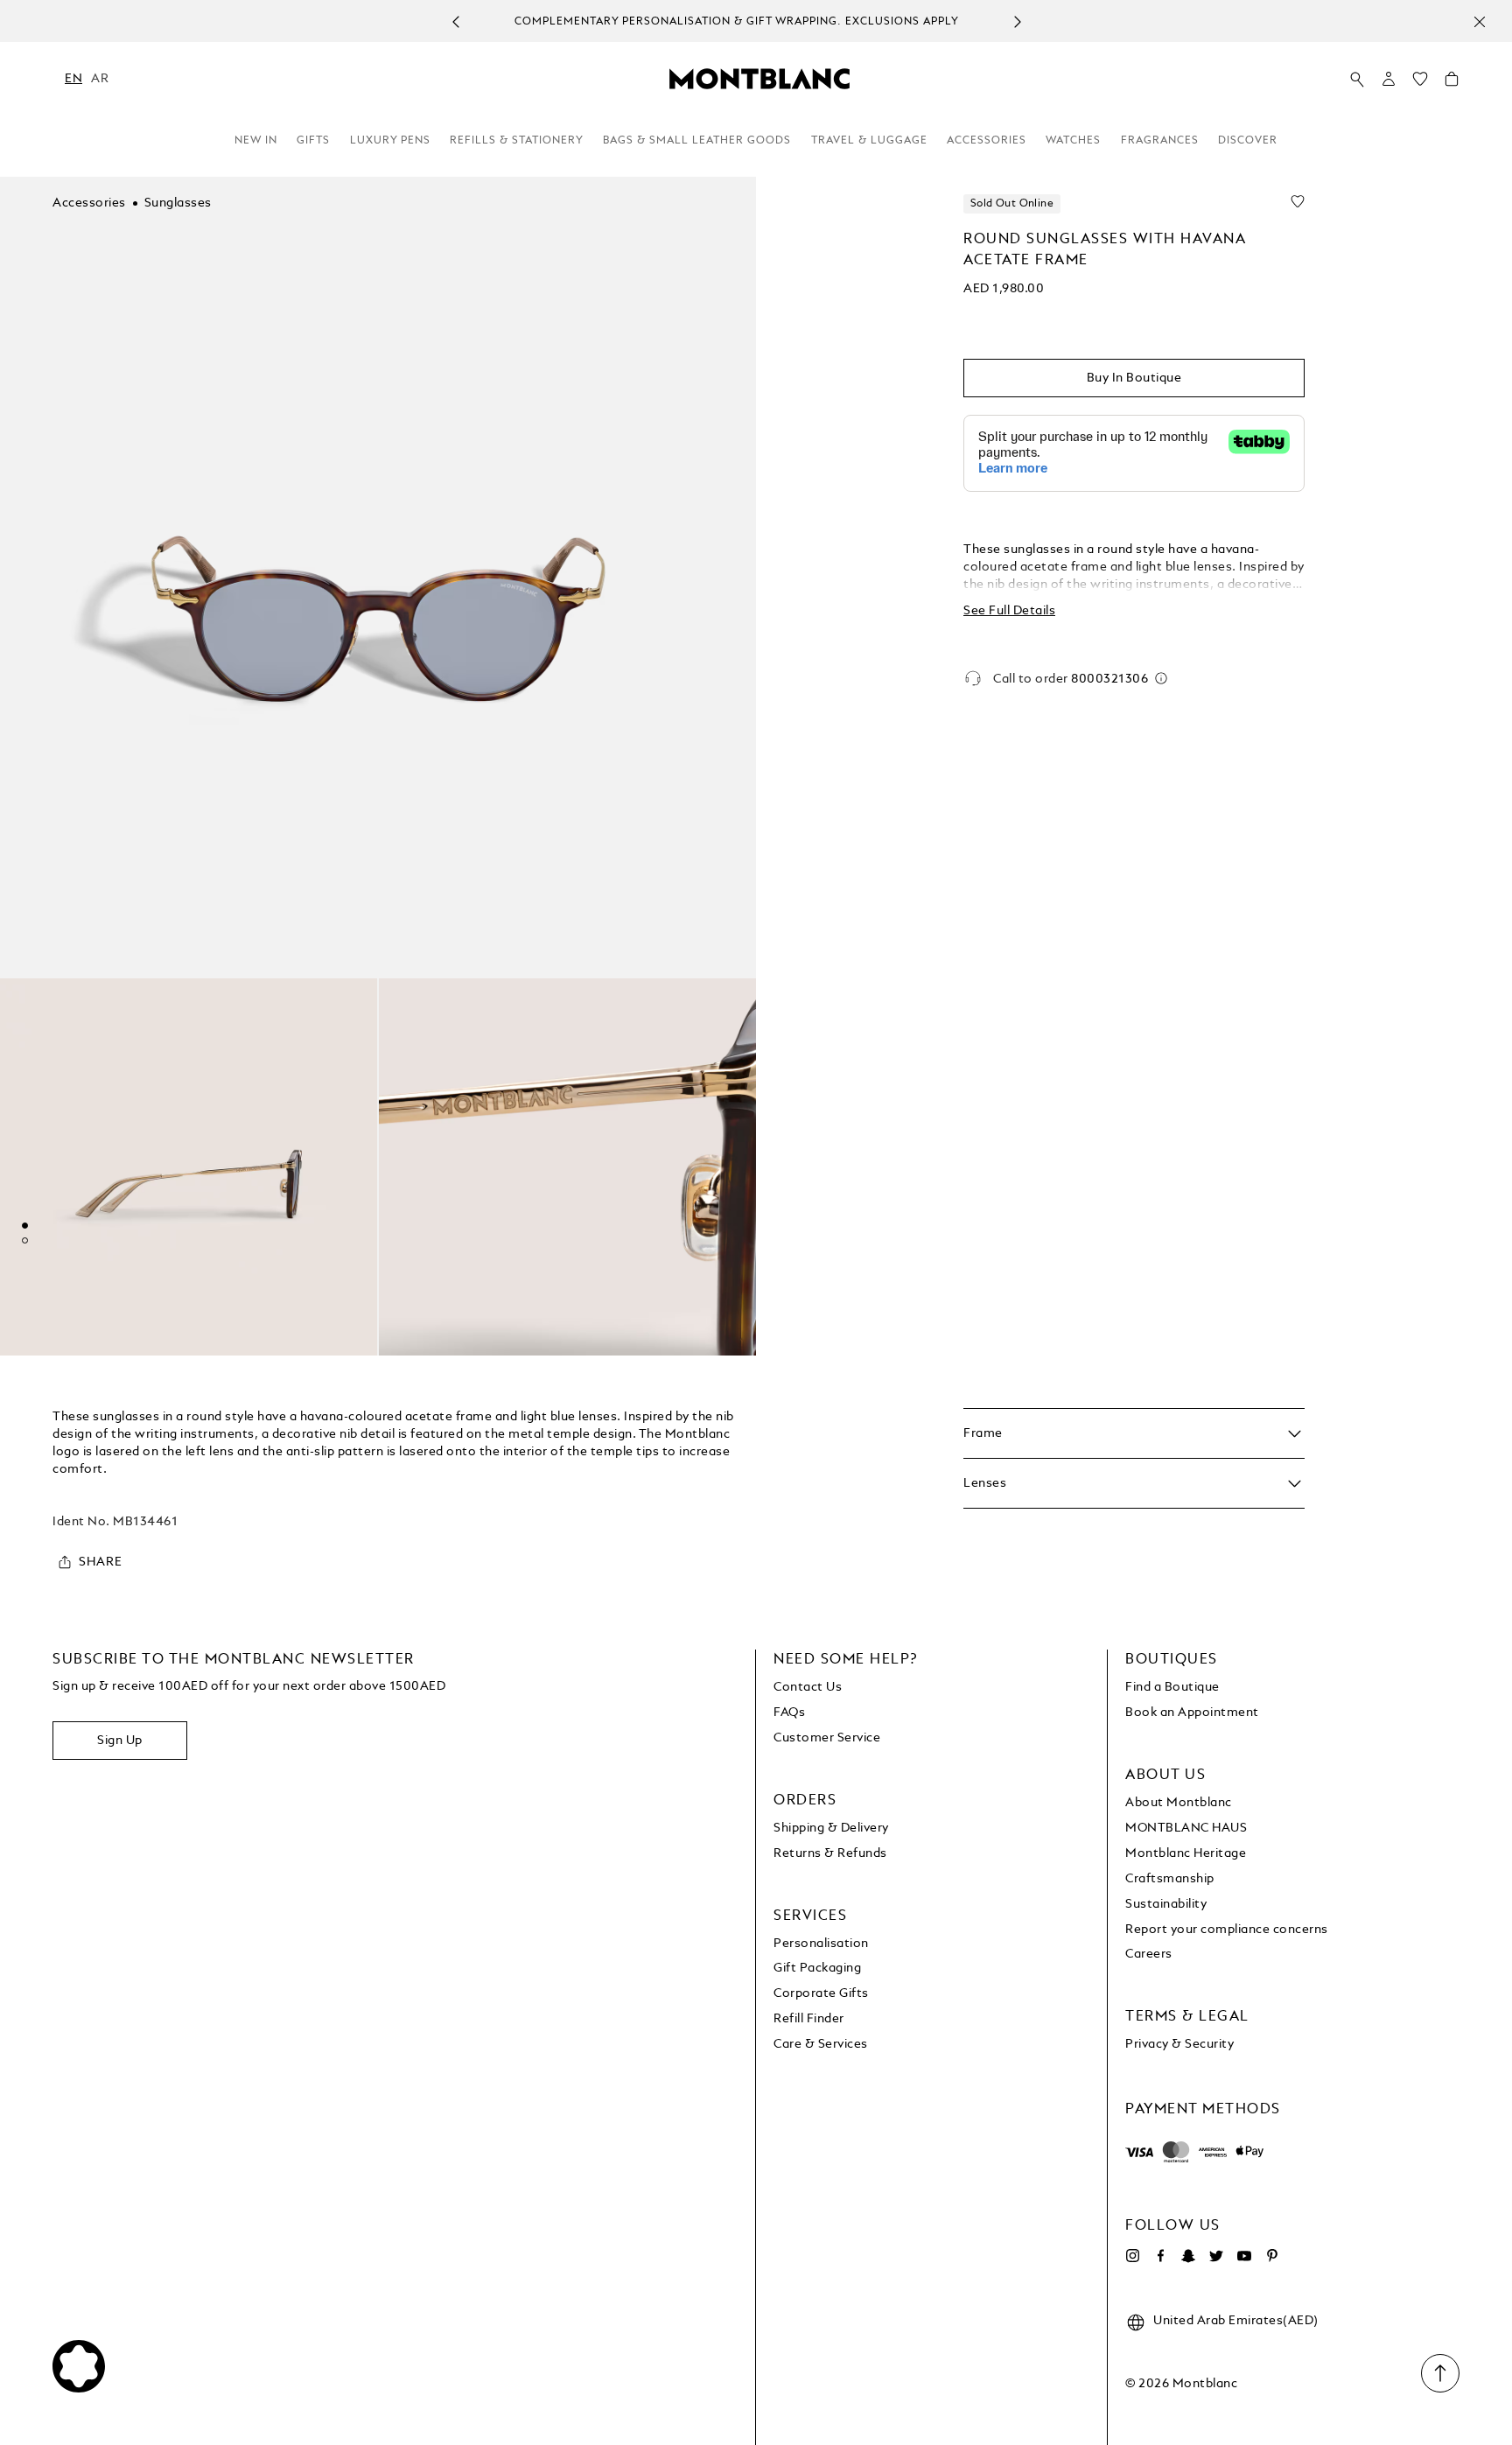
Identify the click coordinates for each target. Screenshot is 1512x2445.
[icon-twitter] (1216, 2256)
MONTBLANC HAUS (1186, 1828)
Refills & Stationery (517, 141)
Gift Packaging (817, 1968)
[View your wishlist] (1420, 83)
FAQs (789, 1713)
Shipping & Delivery (831, 1828)
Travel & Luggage (869, 141)
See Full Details (1009, 611)
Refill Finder (809, 2019)
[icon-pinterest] (1272, 2256)
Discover (1248, 141)
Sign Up (120, 1741)
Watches (1073, 141)
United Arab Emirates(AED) (1236, 2321)
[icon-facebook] (1160, 2256)
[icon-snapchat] (1188, 2256)
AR (100, 79)
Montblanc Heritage (1186, 1853)
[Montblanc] (759, 78)
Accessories (987, 141)
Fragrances (1160, 141)
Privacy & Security (1179, 2044)
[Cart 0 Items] (1452, 83)
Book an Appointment (1192, 1713)
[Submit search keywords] (1357, 80)
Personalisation (821, 1944)
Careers (1149, 1954)
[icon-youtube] (1244, 2256)
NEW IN (256, 141)
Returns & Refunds (830, 1853)
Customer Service (827, 1738)
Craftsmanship (1170, 1879)
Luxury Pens (390, 141)
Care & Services (821, 2044)
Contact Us (808, 1687)
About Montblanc (1179, 1803)
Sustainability (1166, 1904)
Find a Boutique (1172, 1687)
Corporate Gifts (821, 1993)
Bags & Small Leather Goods (697, 141)
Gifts (313, 141)
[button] (1389, 79)
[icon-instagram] (1132, 2256)
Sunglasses (178, 203)
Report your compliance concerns (1227, 1930)
